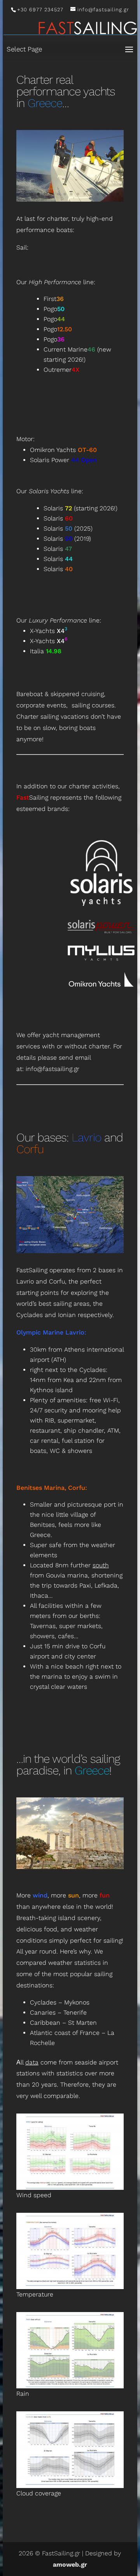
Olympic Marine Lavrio (50, 1341)
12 (91, 203)
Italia (46, 660)
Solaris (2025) (68, 537)
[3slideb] (70, 1876)
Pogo (54, 318)
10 (78, 203)
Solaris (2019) (67, 548)
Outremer (61, 379)
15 (111, 203)
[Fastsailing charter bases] (70, 1260)
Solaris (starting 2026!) (80, 517)
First (54, 308)
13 (98, 203)
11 (85, 203)
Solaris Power (63, 469)
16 (118, 203)
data (32, 2071)
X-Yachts (49, 640)
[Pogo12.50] (70, 200)
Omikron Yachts (63, 459)
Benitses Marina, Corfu (51, 1497)
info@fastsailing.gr (52, 1078)
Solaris (58, 527)
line (61, 291)
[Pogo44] (70, 208)
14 (104, 203)
